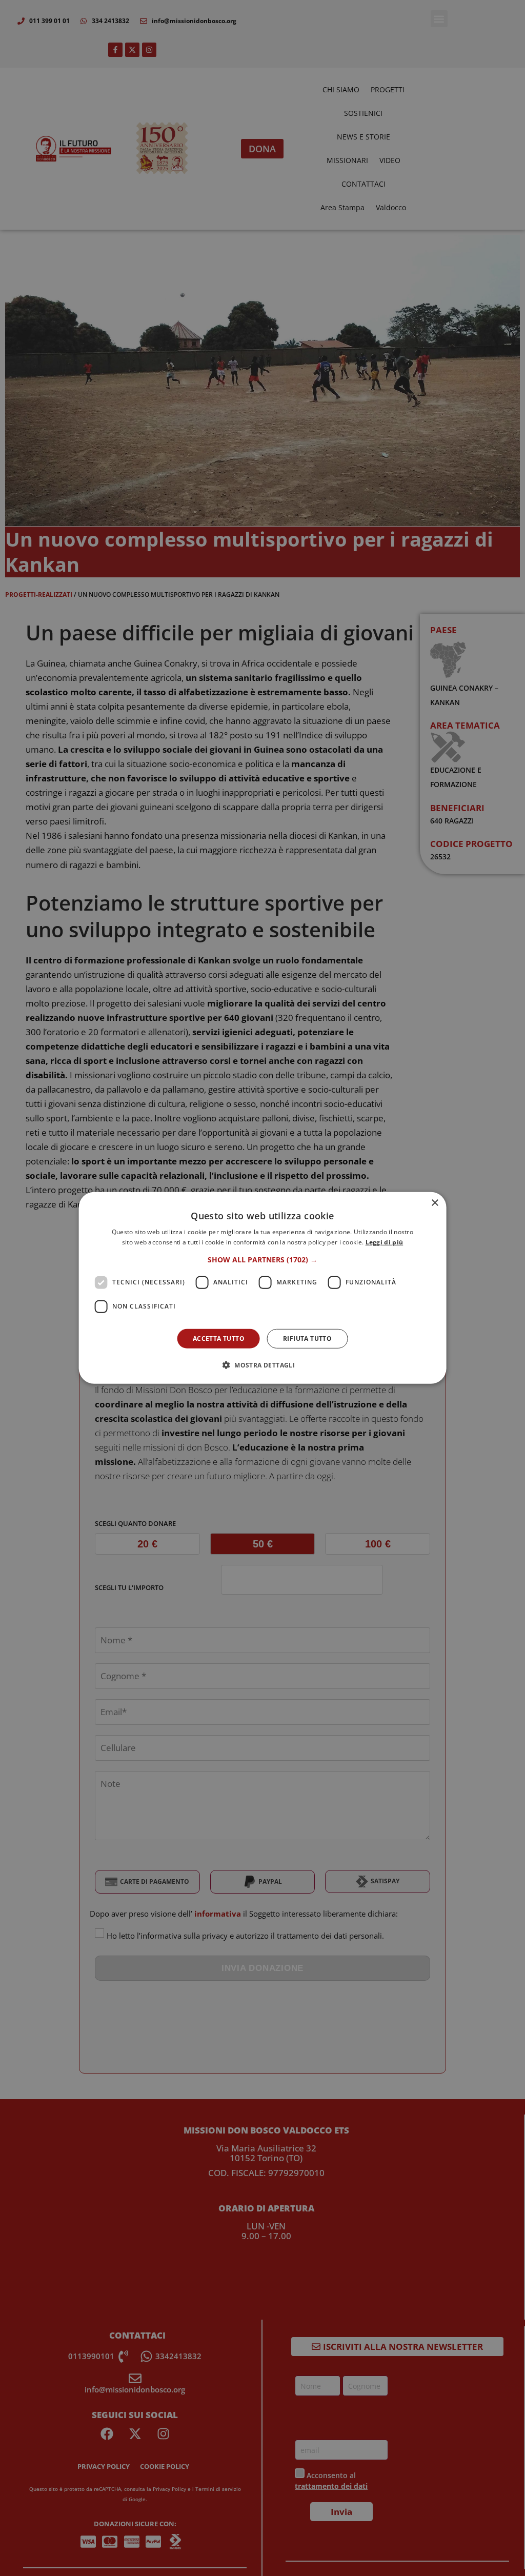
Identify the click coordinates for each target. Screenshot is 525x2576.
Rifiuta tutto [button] (307, 1339)
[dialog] (263, 1288)
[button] (262, 1260)
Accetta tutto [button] (219, 1339)
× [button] (435, 1203)
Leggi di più (385, 1242)
